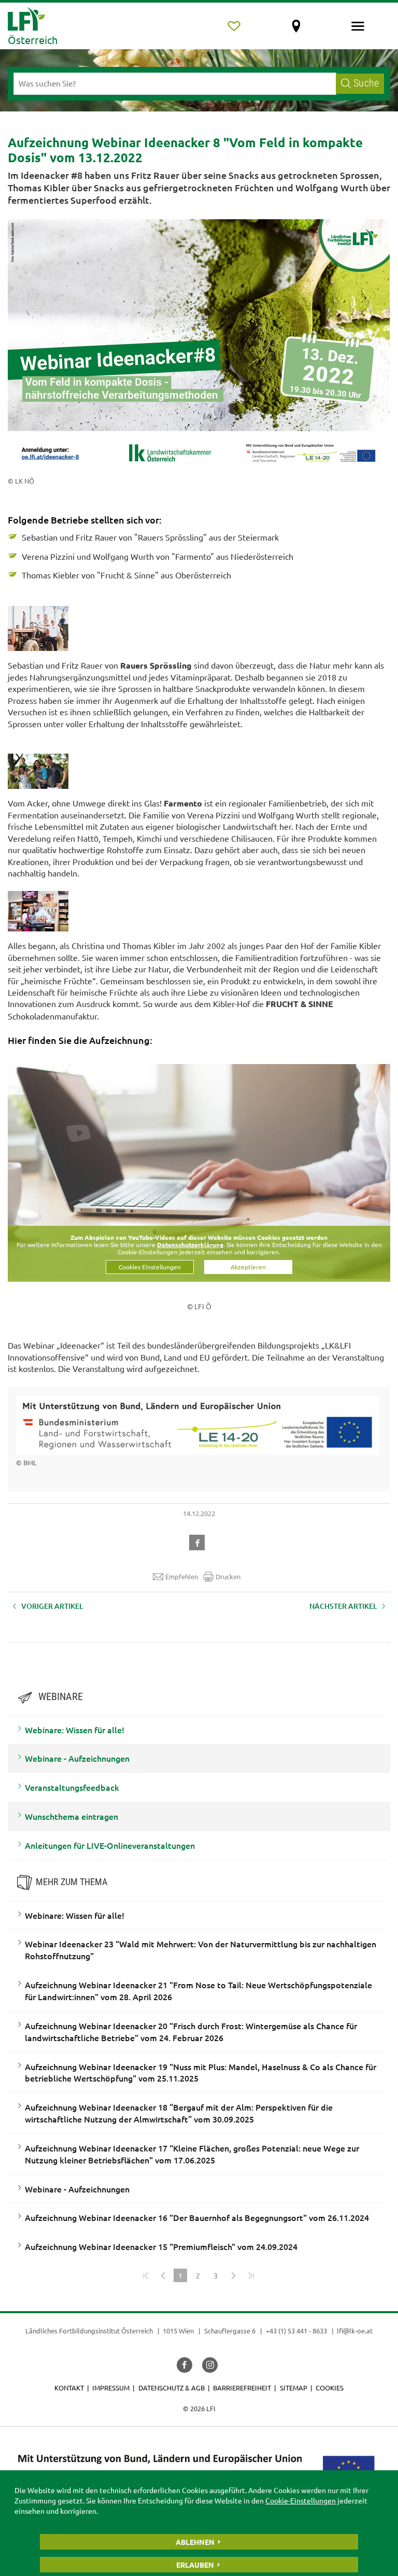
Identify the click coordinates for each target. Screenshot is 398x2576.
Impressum (111, 2388)
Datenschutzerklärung (190, 1244)
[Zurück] (163, 2275)
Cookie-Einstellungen (301, 2500)
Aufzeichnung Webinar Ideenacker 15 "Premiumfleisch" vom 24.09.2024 (161, 2246)
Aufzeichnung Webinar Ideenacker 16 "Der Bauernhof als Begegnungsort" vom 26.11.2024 (197, 2217)
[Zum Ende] (251, 2275)
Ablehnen (195, 2542)
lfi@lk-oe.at (355, 2331)
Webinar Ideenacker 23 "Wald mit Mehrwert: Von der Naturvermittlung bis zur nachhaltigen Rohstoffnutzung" (201, 1950)
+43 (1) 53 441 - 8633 (296, 2331)
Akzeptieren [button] (248, 1267)
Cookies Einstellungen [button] (150, 1267)
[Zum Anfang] (145, 2275)
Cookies (330, 2388)
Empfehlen (182, 1576)
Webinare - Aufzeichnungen (77, 1758)
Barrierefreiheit (242, 2388)
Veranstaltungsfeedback (72, 1787)
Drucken (228, 1576)
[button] (199, 1541)
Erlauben (195, 2565)
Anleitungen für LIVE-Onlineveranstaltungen (110, 1845)
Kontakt (69, 2388)
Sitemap (294, 2388)
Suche (366, 83)
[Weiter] (233, 2275)
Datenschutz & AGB (172, 2388)
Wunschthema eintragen (72, 1816)
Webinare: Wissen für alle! (75, 1730)
